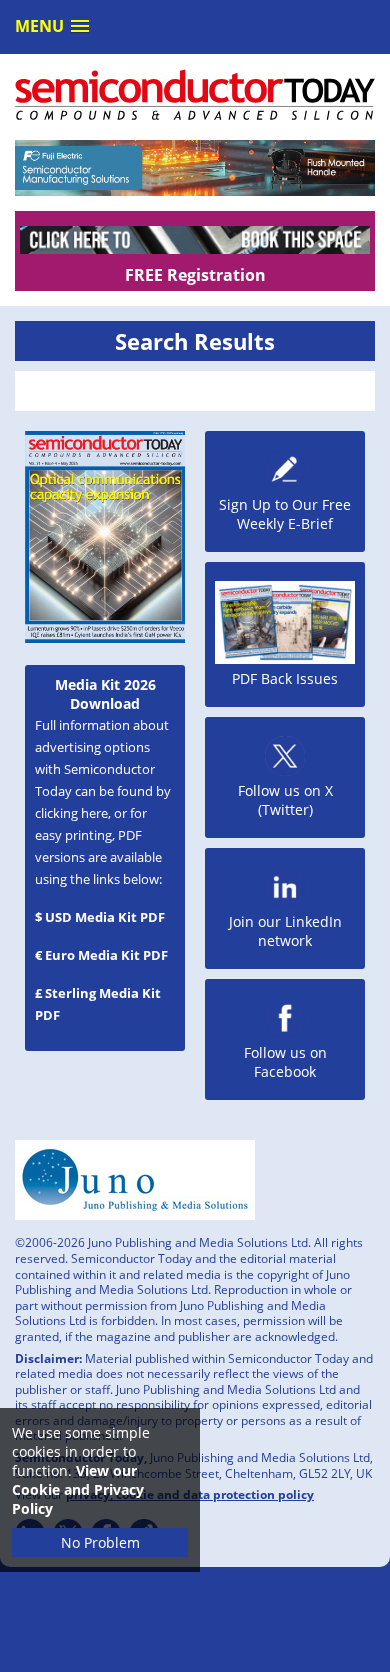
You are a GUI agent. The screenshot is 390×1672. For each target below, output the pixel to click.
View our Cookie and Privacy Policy (78, 1489)
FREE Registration (195, 275)
